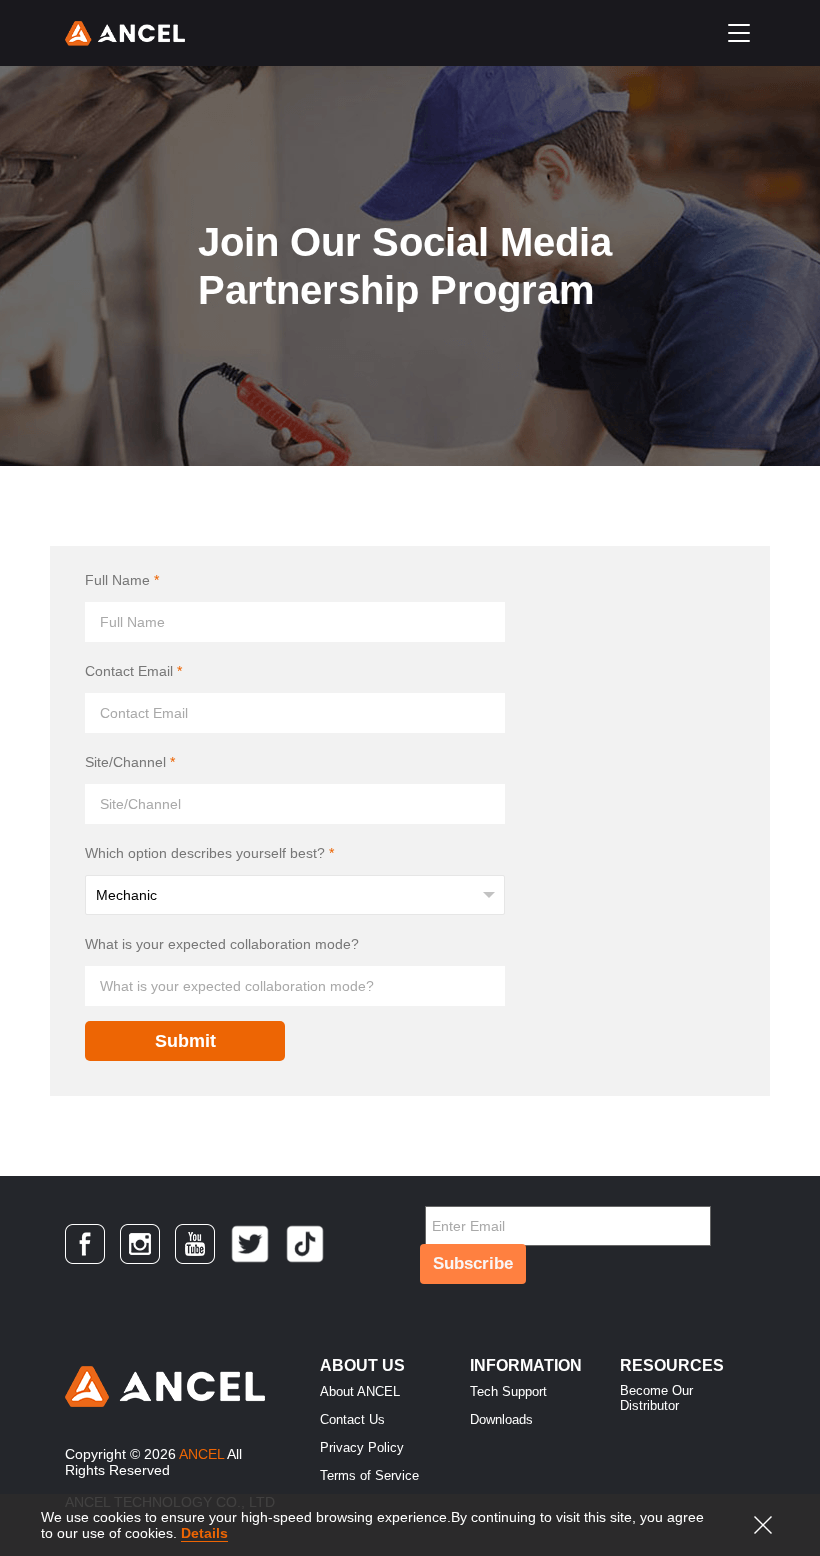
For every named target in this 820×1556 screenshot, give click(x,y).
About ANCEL (360, 1391)
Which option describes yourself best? (209, 853)
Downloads (501, 1419)
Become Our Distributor (656, 1398)
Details (204, 1533)
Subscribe (473, 1263)
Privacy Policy (362, 1447)
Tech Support (508, 1391)
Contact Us (352, 1419)
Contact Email (133, 671)
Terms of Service (369, 1475)
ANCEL (201, 1454)
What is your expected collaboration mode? (222, 944)
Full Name (122, 580)
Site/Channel (130, 762)
